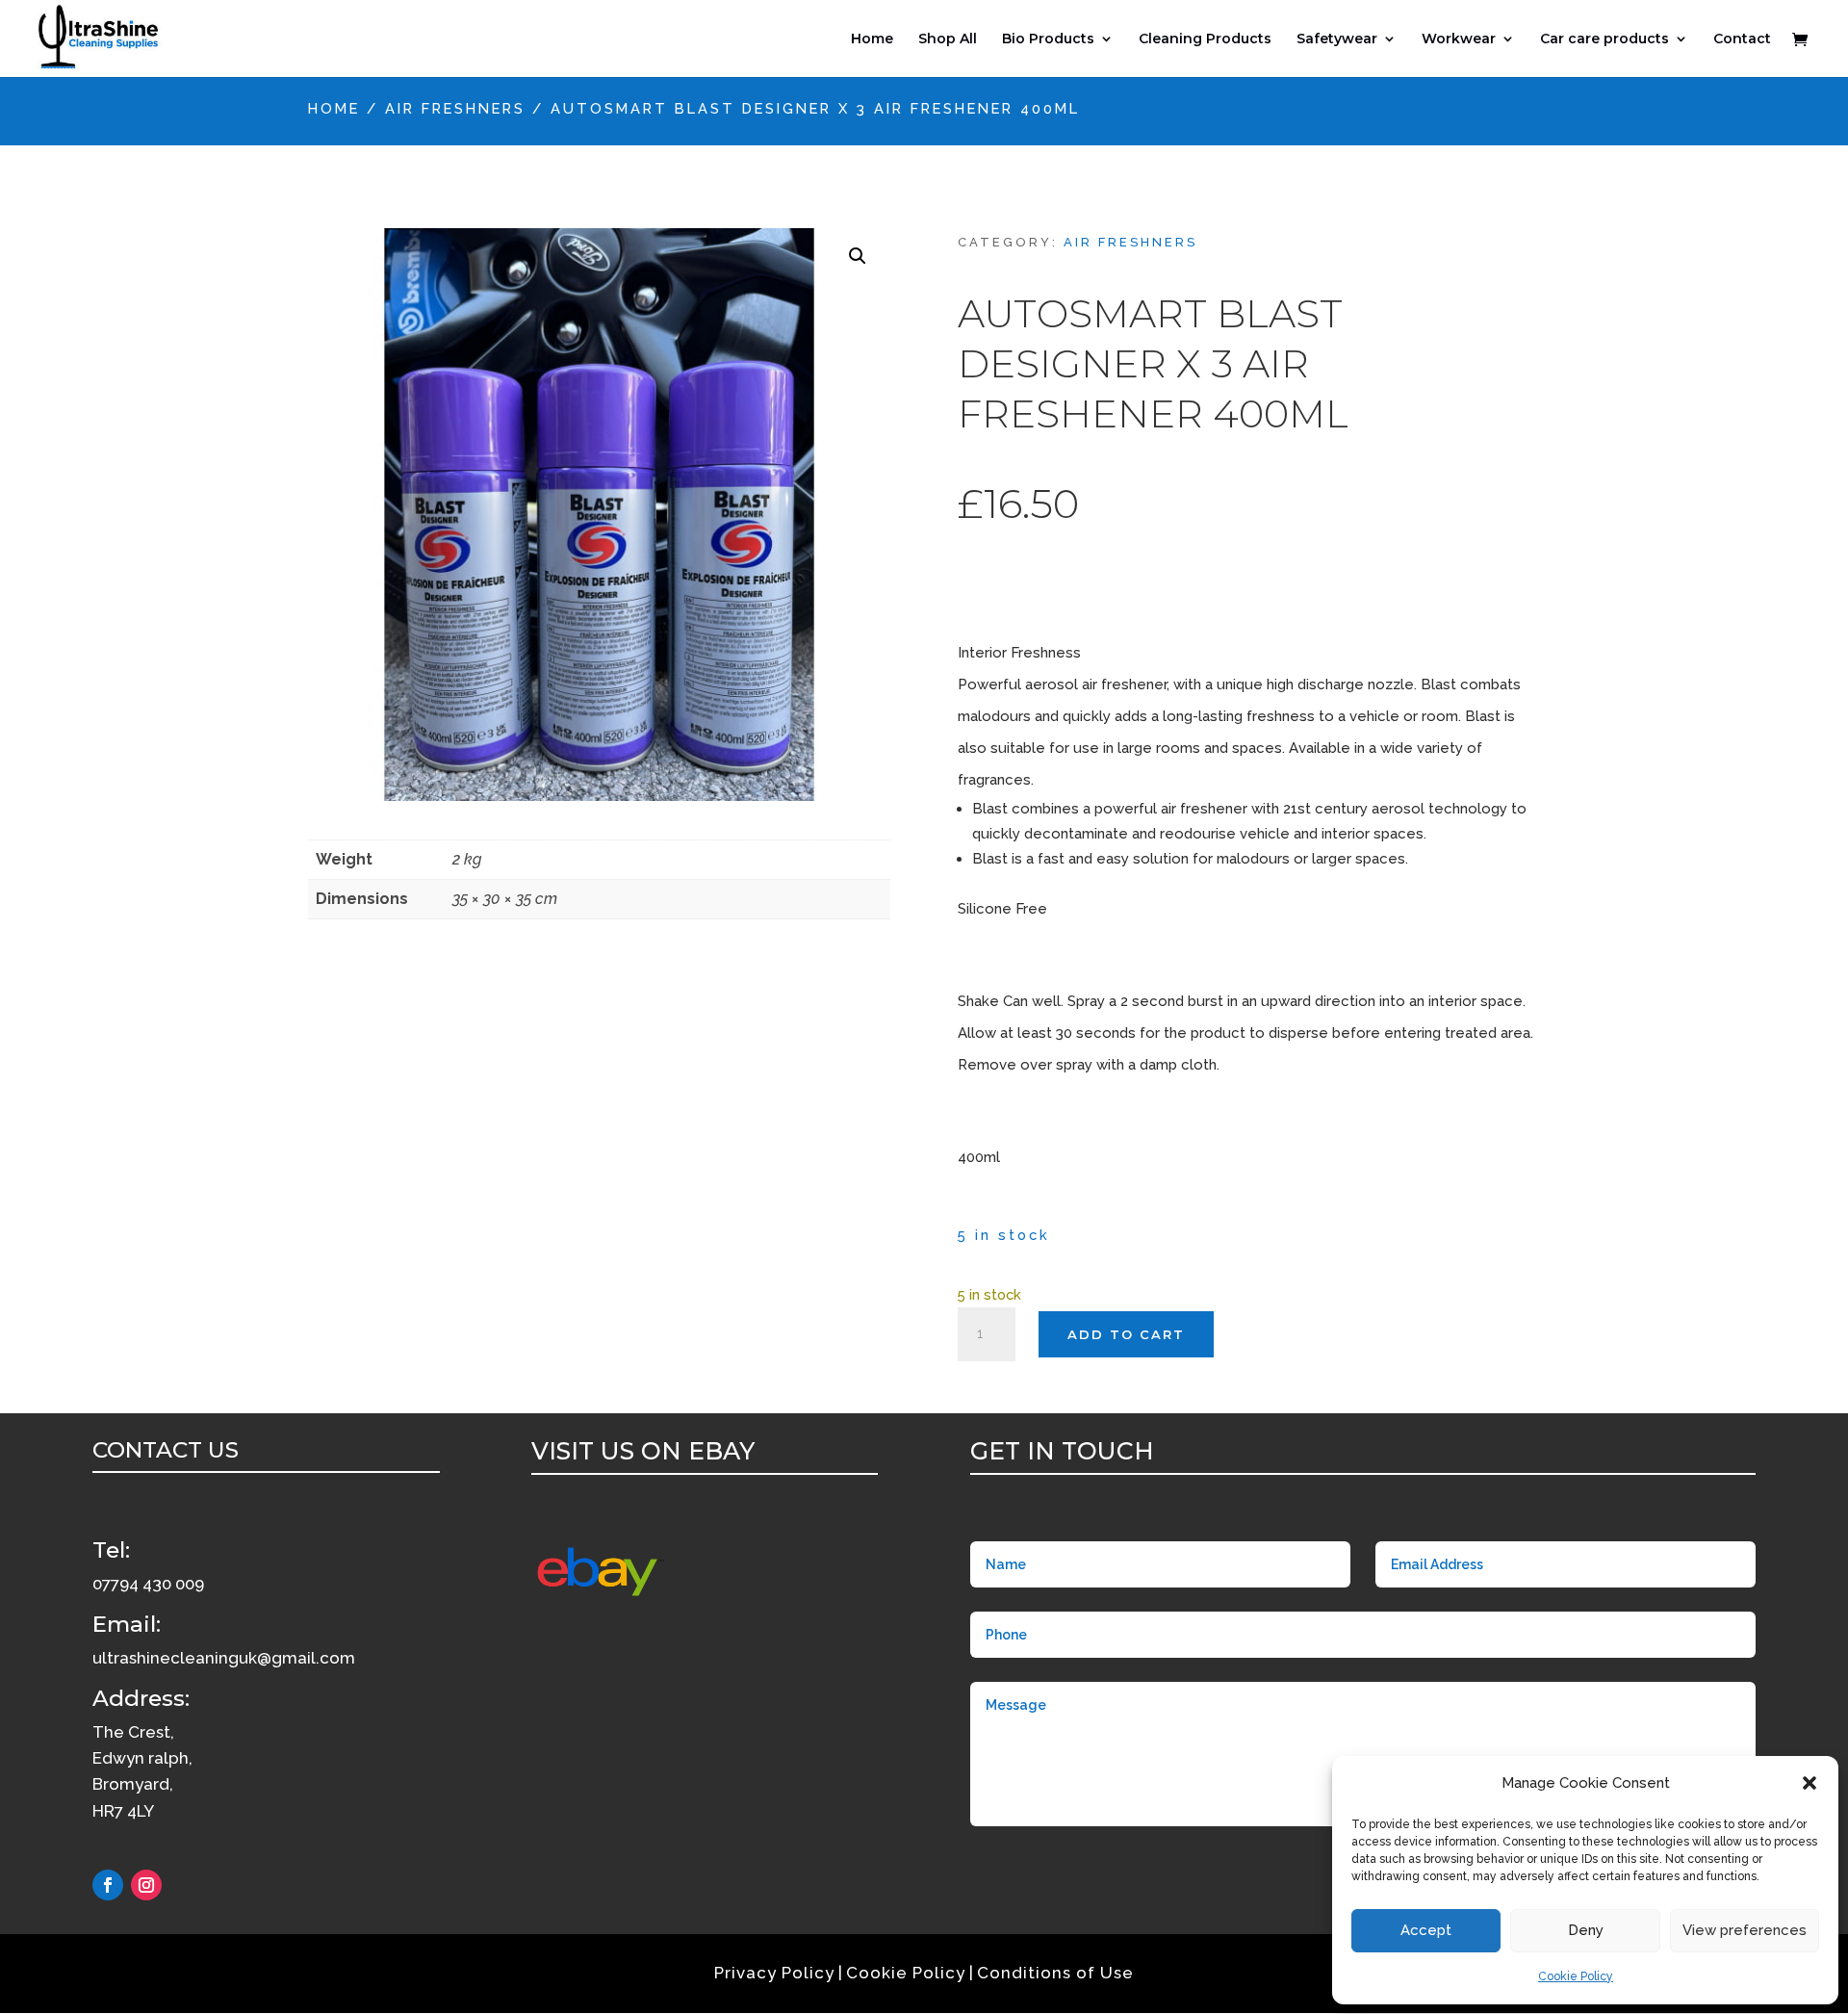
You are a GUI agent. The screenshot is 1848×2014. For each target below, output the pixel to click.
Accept (1426, 1930)
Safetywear (1337, 39)
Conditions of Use (1055, 1973)
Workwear (1459, 39)
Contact (1742, 39)
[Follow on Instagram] (146, 1885)
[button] (1809, 1783)
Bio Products (1048, 39)
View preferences (1745, 1930)
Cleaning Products (1205, 39)
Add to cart (1126, 1334)
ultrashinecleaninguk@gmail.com (224, 1658)
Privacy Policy (774, 1973)
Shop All (948, 39)
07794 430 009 (148, 1584)
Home (872, 39)
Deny (1586, 1930)
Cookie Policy (1576, 1976)
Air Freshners (455, 108)
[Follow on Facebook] (108, 1885)
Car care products (1604, 39)
